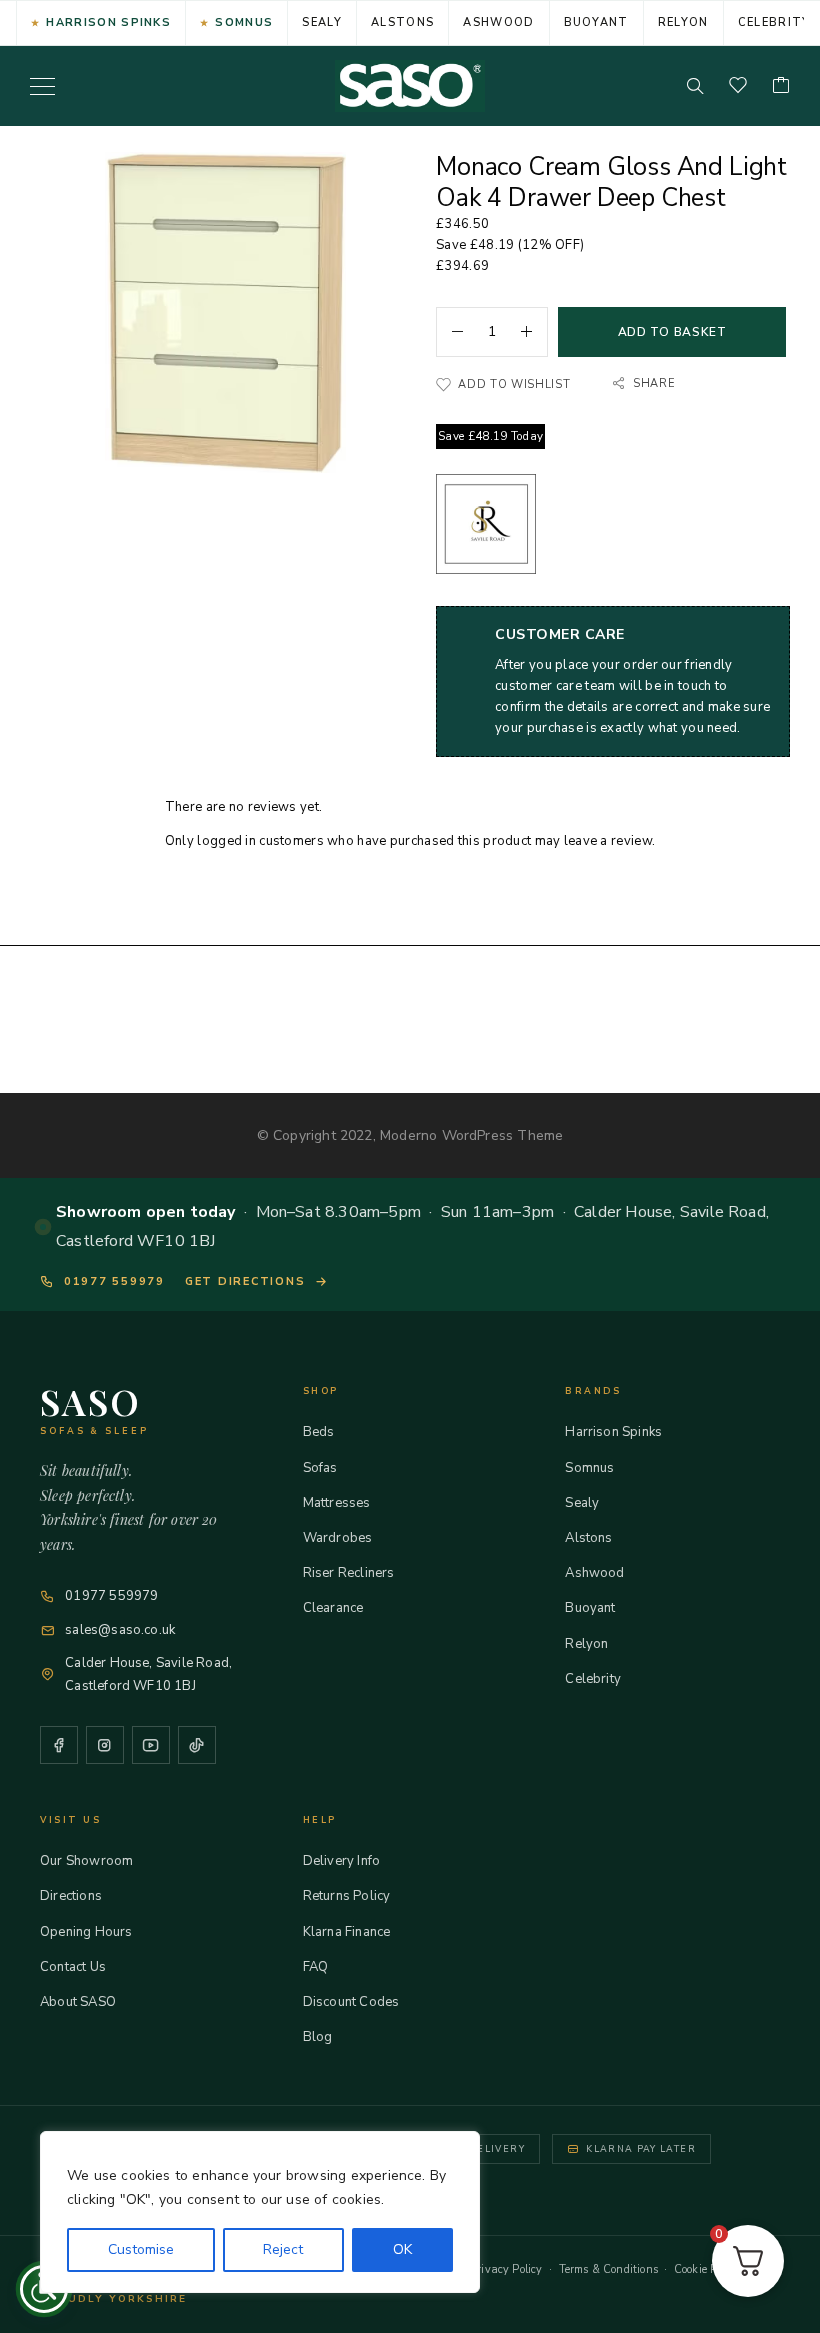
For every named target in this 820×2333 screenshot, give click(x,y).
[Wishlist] (738, 86)
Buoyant (596, 22)
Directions (71, 1896)
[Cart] (781, 86)
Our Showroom (86, 1861)
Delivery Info (341, 1861)
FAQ (316, 1967)
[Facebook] (59, 1745)
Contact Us (73, 1967)
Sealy (322, 22)
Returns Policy (347, 1896)
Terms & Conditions (608, 2269)
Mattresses (337, 1503)
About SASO (78, 2002)
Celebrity (593, 1679)
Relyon (683, 22)
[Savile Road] (486, 527)
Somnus (244, 22)
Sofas (320, 1468)
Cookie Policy (707, 2269)
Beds (319, 1432)
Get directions (245, 1281)
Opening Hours (86, 1932)
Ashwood (498, 22)
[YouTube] (151, 1745)
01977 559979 (114, 1281)
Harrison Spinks (108, 22)
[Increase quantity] (534, 332)
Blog (318, 2037)
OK (402, 2249)
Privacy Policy (506, 2269)
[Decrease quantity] (450, 332)
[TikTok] (197, 1745)
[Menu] (42, 86)
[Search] (695, 86)
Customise (141, 2249)
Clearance (333, 1608)
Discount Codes (351, 2002)
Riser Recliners (349, 1573)
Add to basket (672, 332)
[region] (260, 2212)
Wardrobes (338, 1538)
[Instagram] (105, 1745)
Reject (283, 2249)
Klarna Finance (347, 1932)
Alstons (402, 22)
